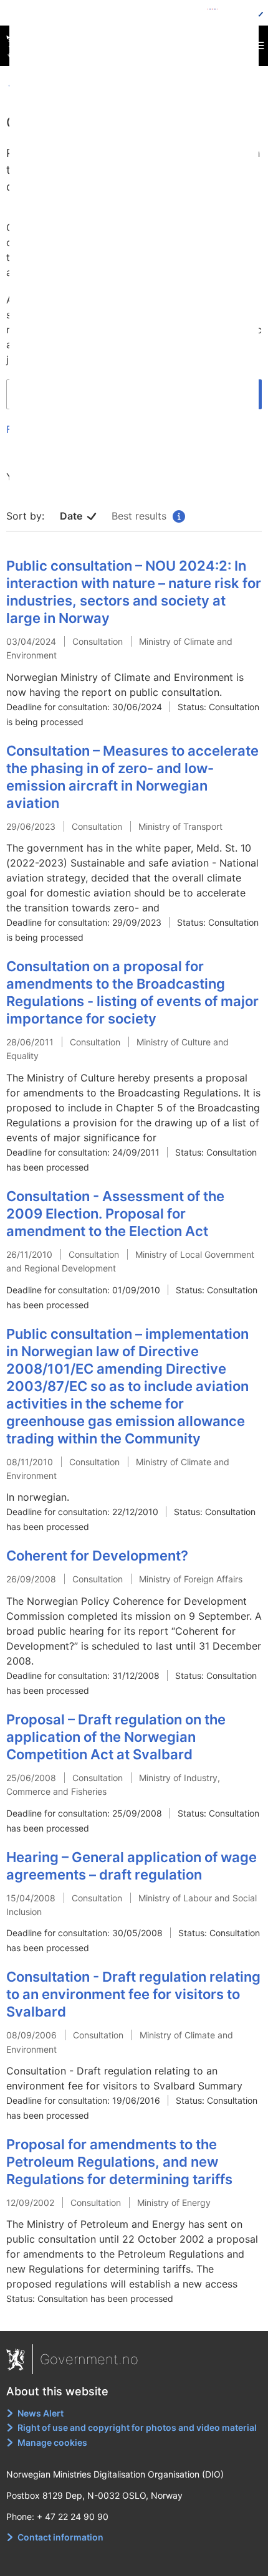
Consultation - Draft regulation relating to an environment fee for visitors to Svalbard (133, 1994)
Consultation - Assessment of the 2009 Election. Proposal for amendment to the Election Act (115, 1214)
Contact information (60, 2537)
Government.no (89, 2359)
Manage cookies (52, 2442)
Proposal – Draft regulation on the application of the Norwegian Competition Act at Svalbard (116, 1737)
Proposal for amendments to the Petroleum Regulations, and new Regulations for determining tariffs (119, 2162)
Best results (147, 516)
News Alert (41, 2413)
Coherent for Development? (97, 1556)
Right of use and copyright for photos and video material (137, 2427)
